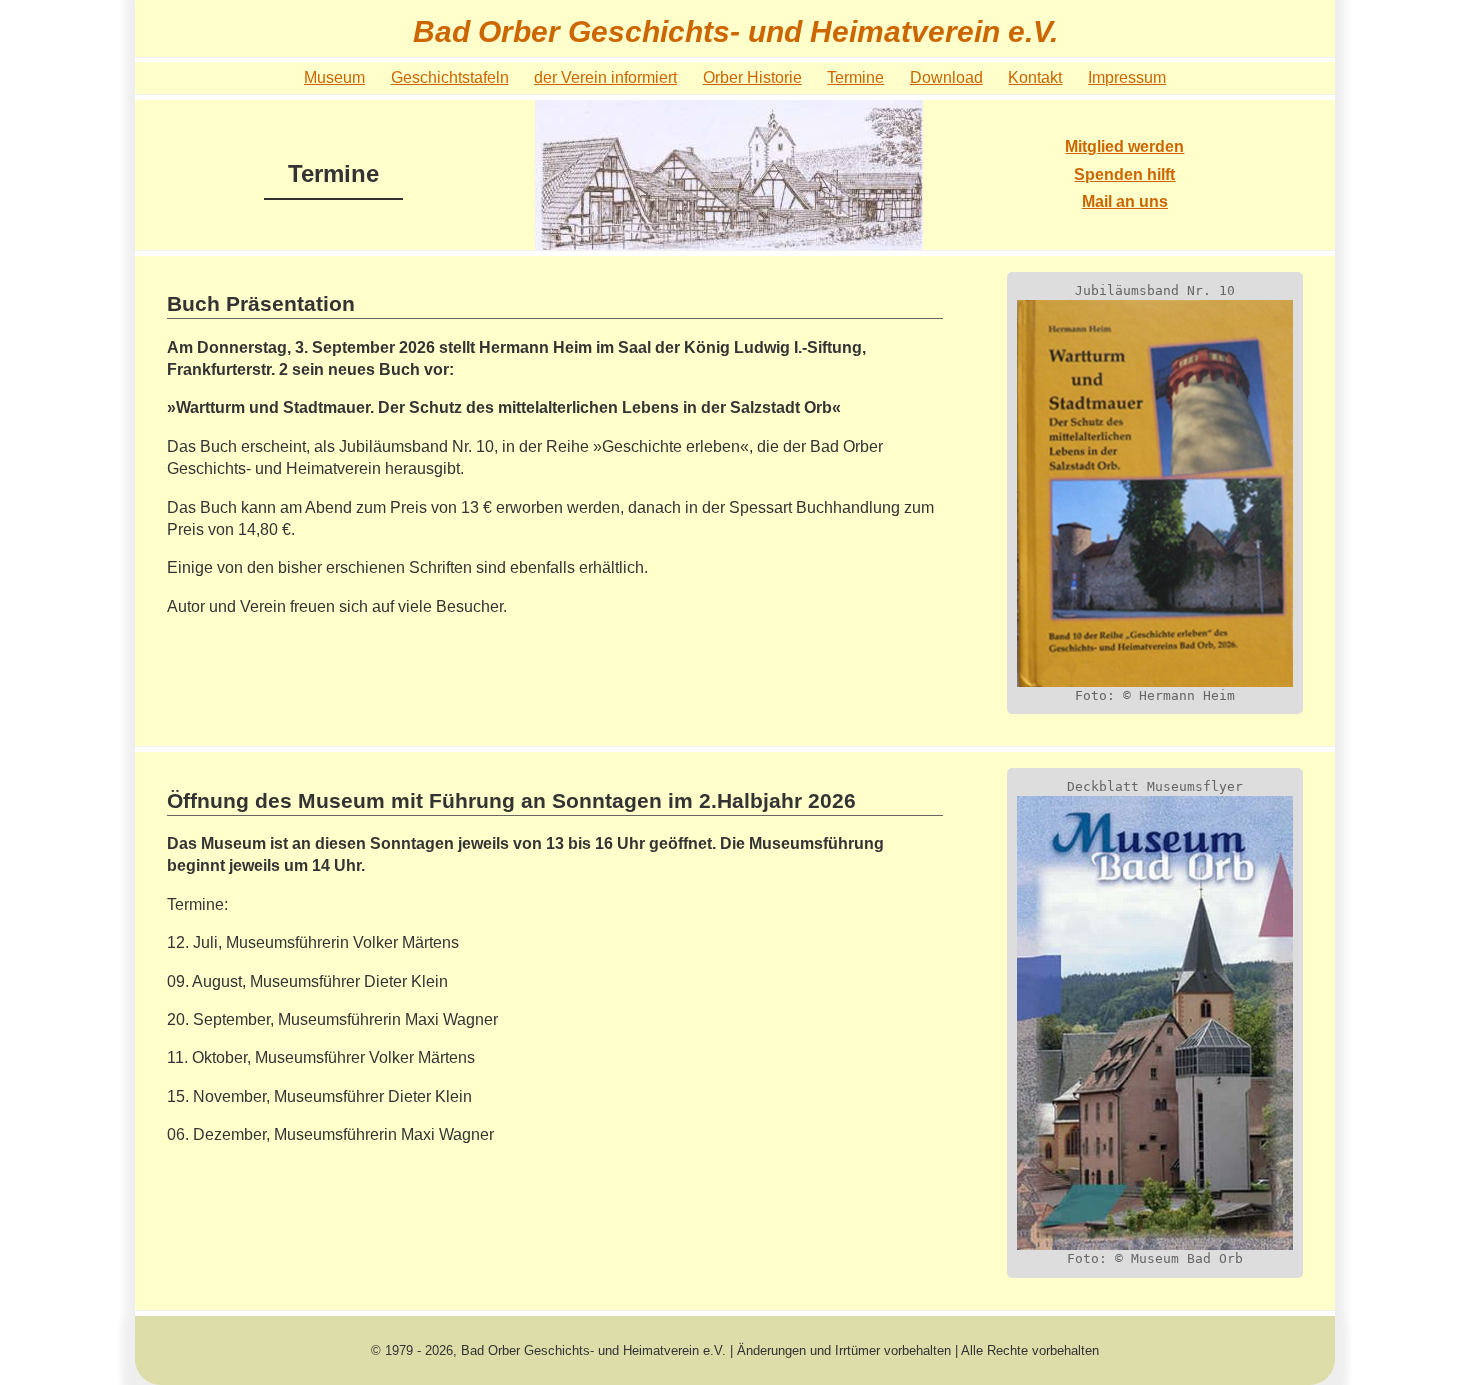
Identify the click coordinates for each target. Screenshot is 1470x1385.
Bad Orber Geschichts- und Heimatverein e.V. (735, 31)
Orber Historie (752, 77)
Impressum (1127, 77)
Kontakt (1035, 77)
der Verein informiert (605, 77)
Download (946, 77)
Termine (855, 77)
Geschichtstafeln (450, 77)
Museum (334, 77)
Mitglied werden (1124, 146)
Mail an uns (1125, 201)
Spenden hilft (1124, 174)
